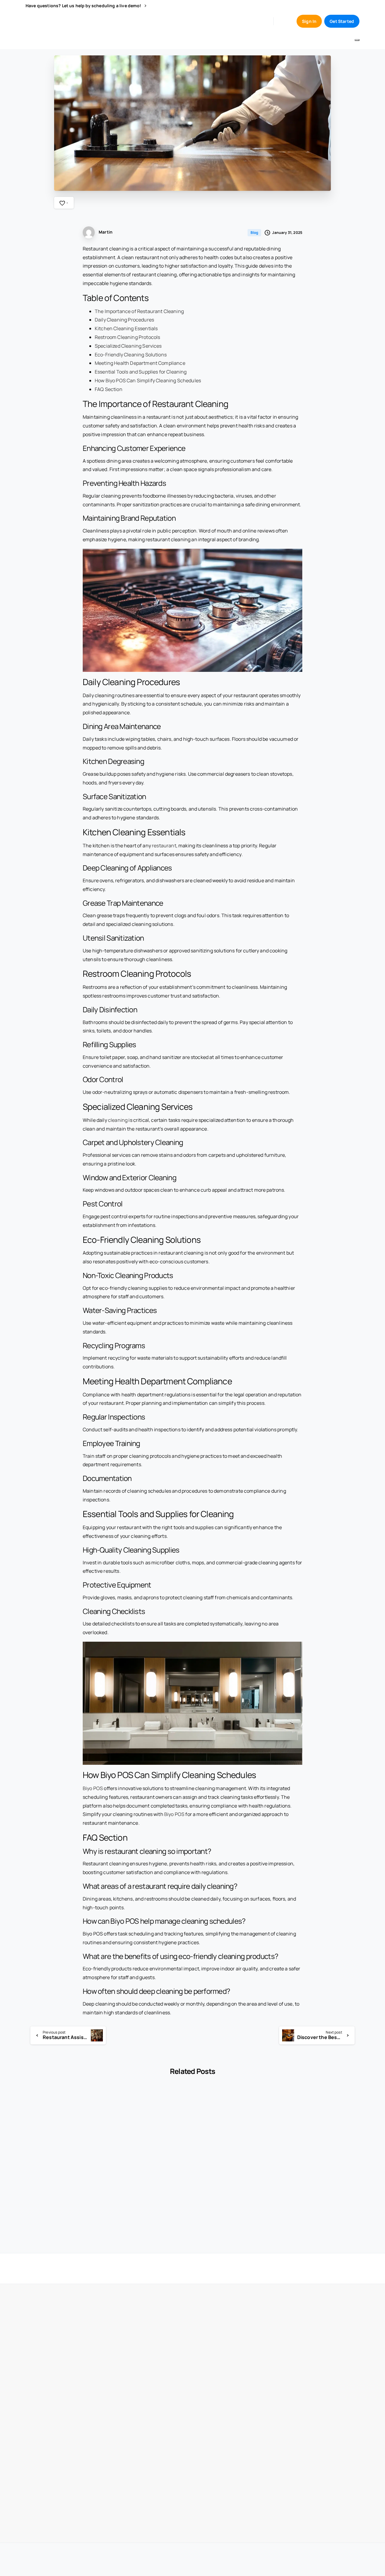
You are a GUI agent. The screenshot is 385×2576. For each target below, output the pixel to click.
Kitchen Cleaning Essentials (126, 328)
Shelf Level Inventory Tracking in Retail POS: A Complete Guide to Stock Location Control (148, 2190)
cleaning (118, 1120)
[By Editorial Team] (35, 2110)
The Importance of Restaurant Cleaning (139, 311)
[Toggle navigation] (357, 40)
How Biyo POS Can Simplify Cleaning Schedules (148, 380)
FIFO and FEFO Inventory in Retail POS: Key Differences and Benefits (318, 2190)
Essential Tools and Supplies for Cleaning (141, 372)
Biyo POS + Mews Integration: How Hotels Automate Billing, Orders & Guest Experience (232, 2190)
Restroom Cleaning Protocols (127, 337)
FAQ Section (109, 389)
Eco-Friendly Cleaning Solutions (131, 355)
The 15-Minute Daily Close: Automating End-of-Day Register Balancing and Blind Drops (64, 2190)
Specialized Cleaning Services (128, 346)
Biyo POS (93, 1788)
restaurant (164, 846)
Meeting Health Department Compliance (140, 363)
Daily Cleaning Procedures (124, 320)
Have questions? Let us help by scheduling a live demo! (84, 6)
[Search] (283, 21)
